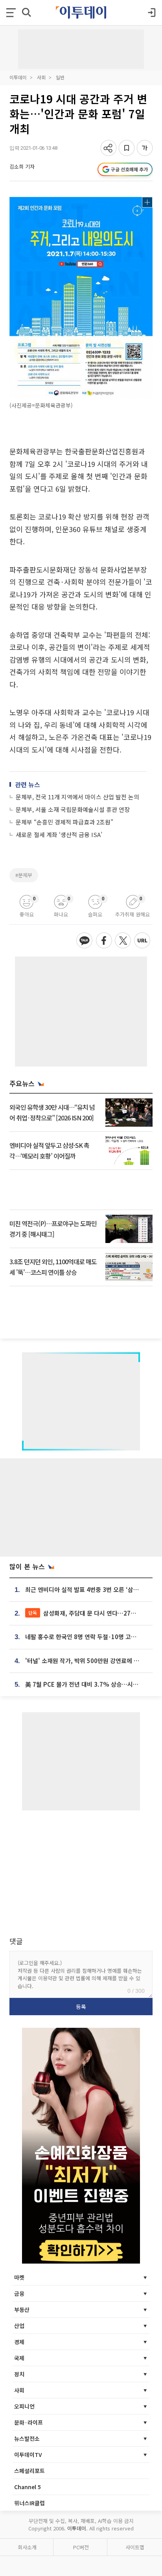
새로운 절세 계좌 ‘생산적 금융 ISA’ (59, 834)
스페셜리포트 (29, 2471)
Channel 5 (28, 2487)
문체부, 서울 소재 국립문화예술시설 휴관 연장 (73, 809)
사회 (41, 77)
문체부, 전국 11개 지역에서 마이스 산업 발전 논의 (77, 797)
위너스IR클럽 (29, 2503)
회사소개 (27, 2547)
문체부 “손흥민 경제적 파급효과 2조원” (64, 822)
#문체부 (24, 875)
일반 (60, 77)
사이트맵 (135, 2547)
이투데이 (18, 77)
